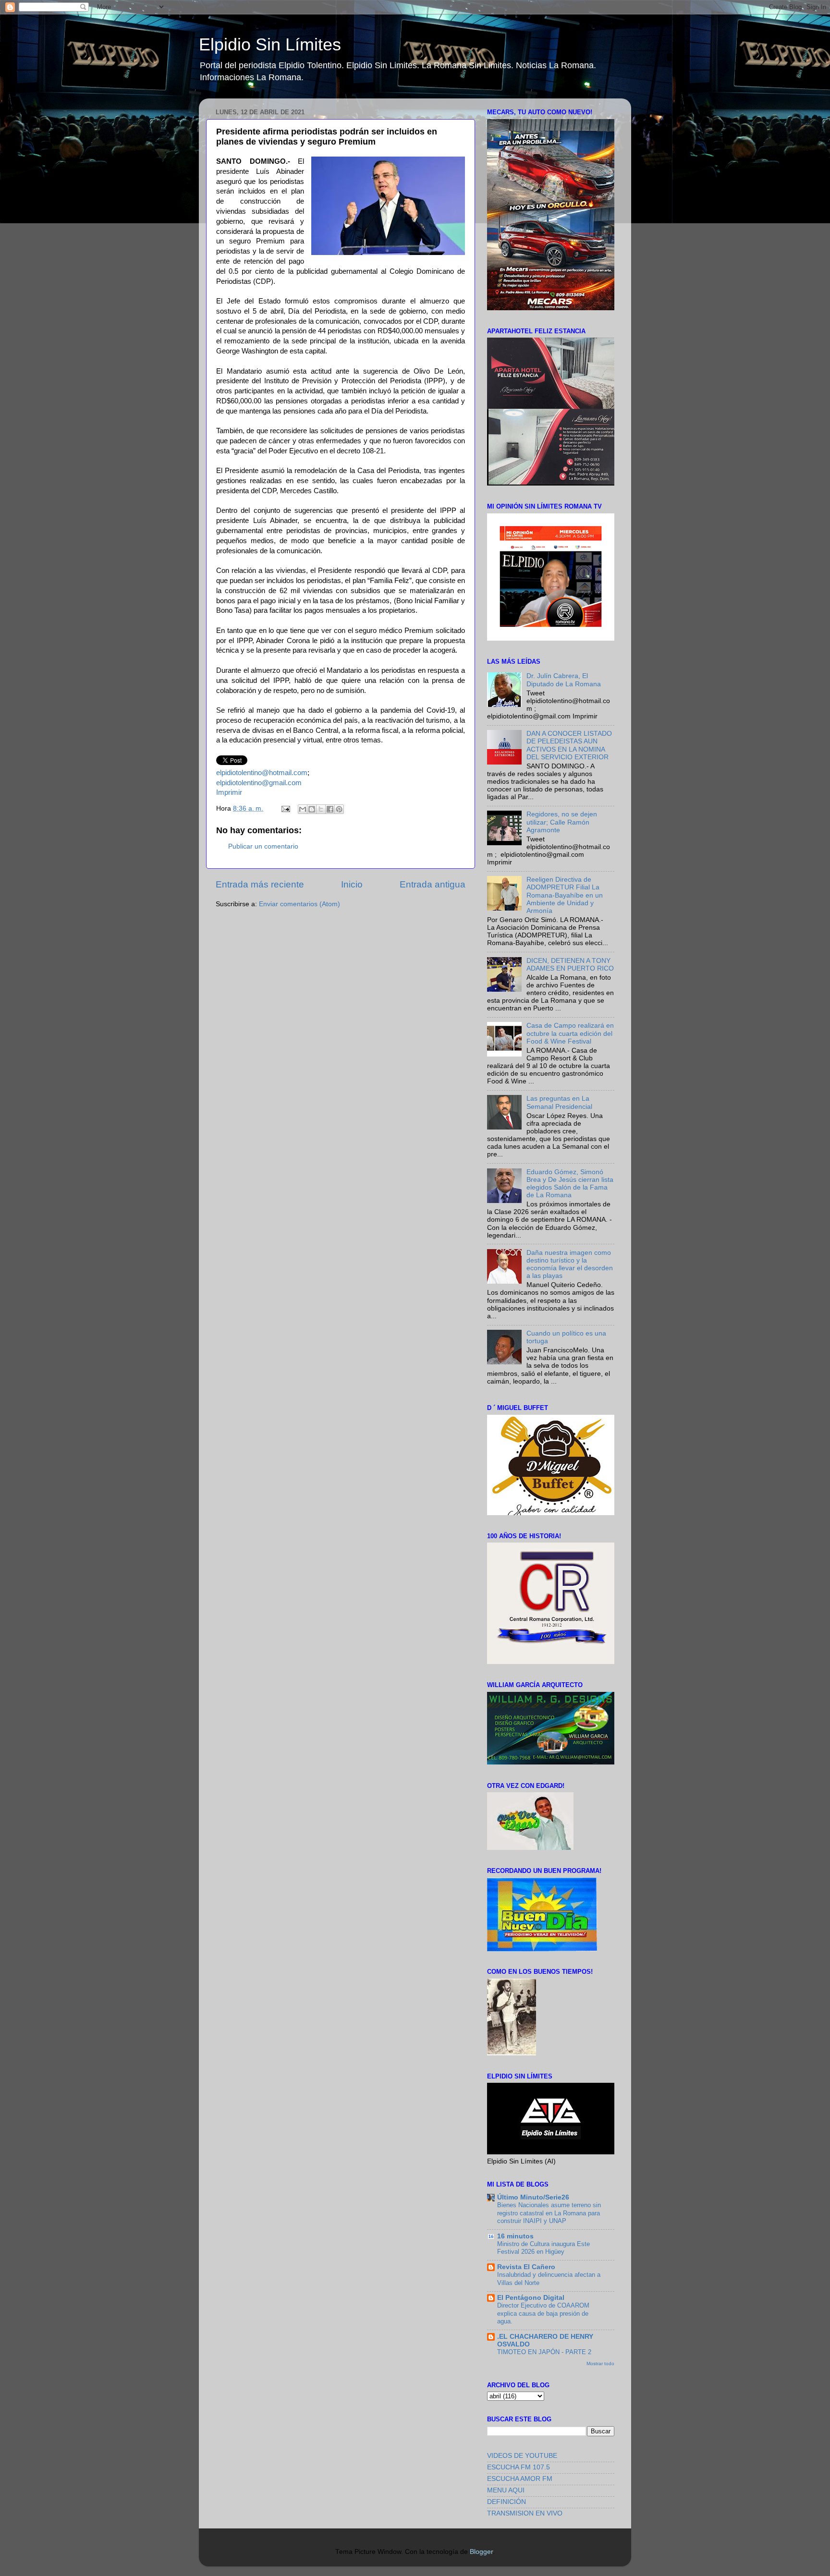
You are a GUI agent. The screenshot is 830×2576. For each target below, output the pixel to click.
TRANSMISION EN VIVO (525, 2513)
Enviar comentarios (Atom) (299, 904)
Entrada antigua (433, 884)
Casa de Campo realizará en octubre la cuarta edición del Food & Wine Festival (570, 1033)
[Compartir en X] (321, 809)
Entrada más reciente (260, 884)
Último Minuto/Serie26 (533, 2197)
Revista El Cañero (526, 2267)
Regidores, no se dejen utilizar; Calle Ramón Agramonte (562, 822)
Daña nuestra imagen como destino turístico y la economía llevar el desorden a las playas (570, 1264)
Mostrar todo (600, 2363)
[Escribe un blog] (312, 809)
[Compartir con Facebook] (330, 809)
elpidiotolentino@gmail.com (259, 783)
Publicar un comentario (263, 846)
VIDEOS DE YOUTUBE (522, 2456)
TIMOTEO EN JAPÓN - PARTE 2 (544, 2352)
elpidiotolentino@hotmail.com (262, 773)
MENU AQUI (506, 2490)
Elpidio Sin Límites (270, 44)
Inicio (352, 884)
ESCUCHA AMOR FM (520, 2479)
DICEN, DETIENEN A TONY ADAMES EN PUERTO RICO (570, 965)
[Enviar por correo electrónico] (303, 809)
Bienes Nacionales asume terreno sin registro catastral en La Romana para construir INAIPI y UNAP (549, 2213)
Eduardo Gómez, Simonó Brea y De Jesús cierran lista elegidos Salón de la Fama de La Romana (570, 1184)
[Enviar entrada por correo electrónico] (285, 808)
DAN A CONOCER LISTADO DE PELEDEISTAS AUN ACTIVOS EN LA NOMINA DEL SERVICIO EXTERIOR (569, 745)
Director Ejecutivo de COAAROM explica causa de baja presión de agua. (543, 2313)
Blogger (481, 2552)
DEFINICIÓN (507, 2502)
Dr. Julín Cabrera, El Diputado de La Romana (564, 680)
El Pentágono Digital (531, 2298)
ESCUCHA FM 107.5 (519, 2467)
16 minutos (515, 2236)
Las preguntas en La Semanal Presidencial (559, 1102)
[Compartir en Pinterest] (339, 809)
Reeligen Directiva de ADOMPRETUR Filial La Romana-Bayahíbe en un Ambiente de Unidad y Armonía (565, 895)
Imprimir (229, 792)
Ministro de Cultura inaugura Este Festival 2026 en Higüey (543, 2248)
